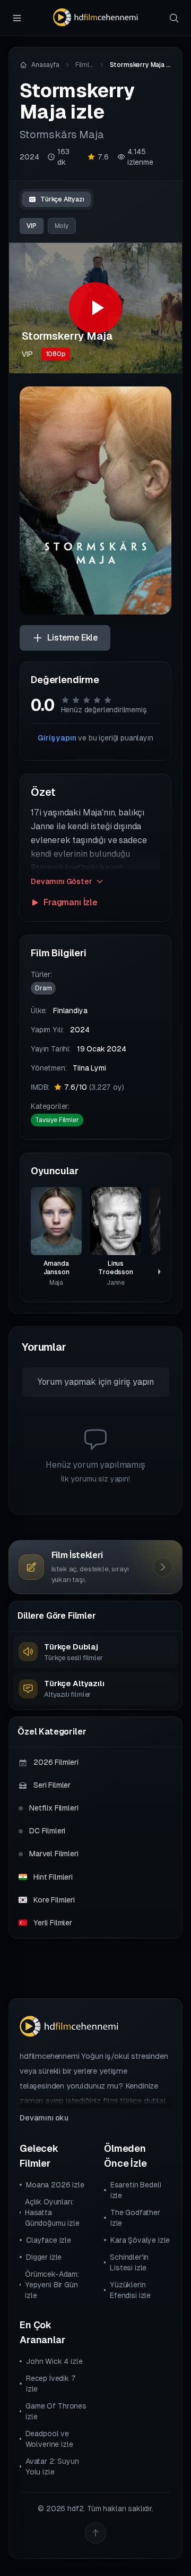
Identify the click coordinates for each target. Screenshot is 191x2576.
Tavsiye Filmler (57, 1120)
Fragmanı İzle (70, 902)
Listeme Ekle (72, 638)
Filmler (85, 65)
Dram (43, 988)
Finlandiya (70, 1011)
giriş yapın (134, 1382)
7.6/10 (94, 1087)
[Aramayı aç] (174, 18)
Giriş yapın (57, 738)
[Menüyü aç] (17, 18)
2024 (29, 157)
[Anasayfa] (95, 18)
